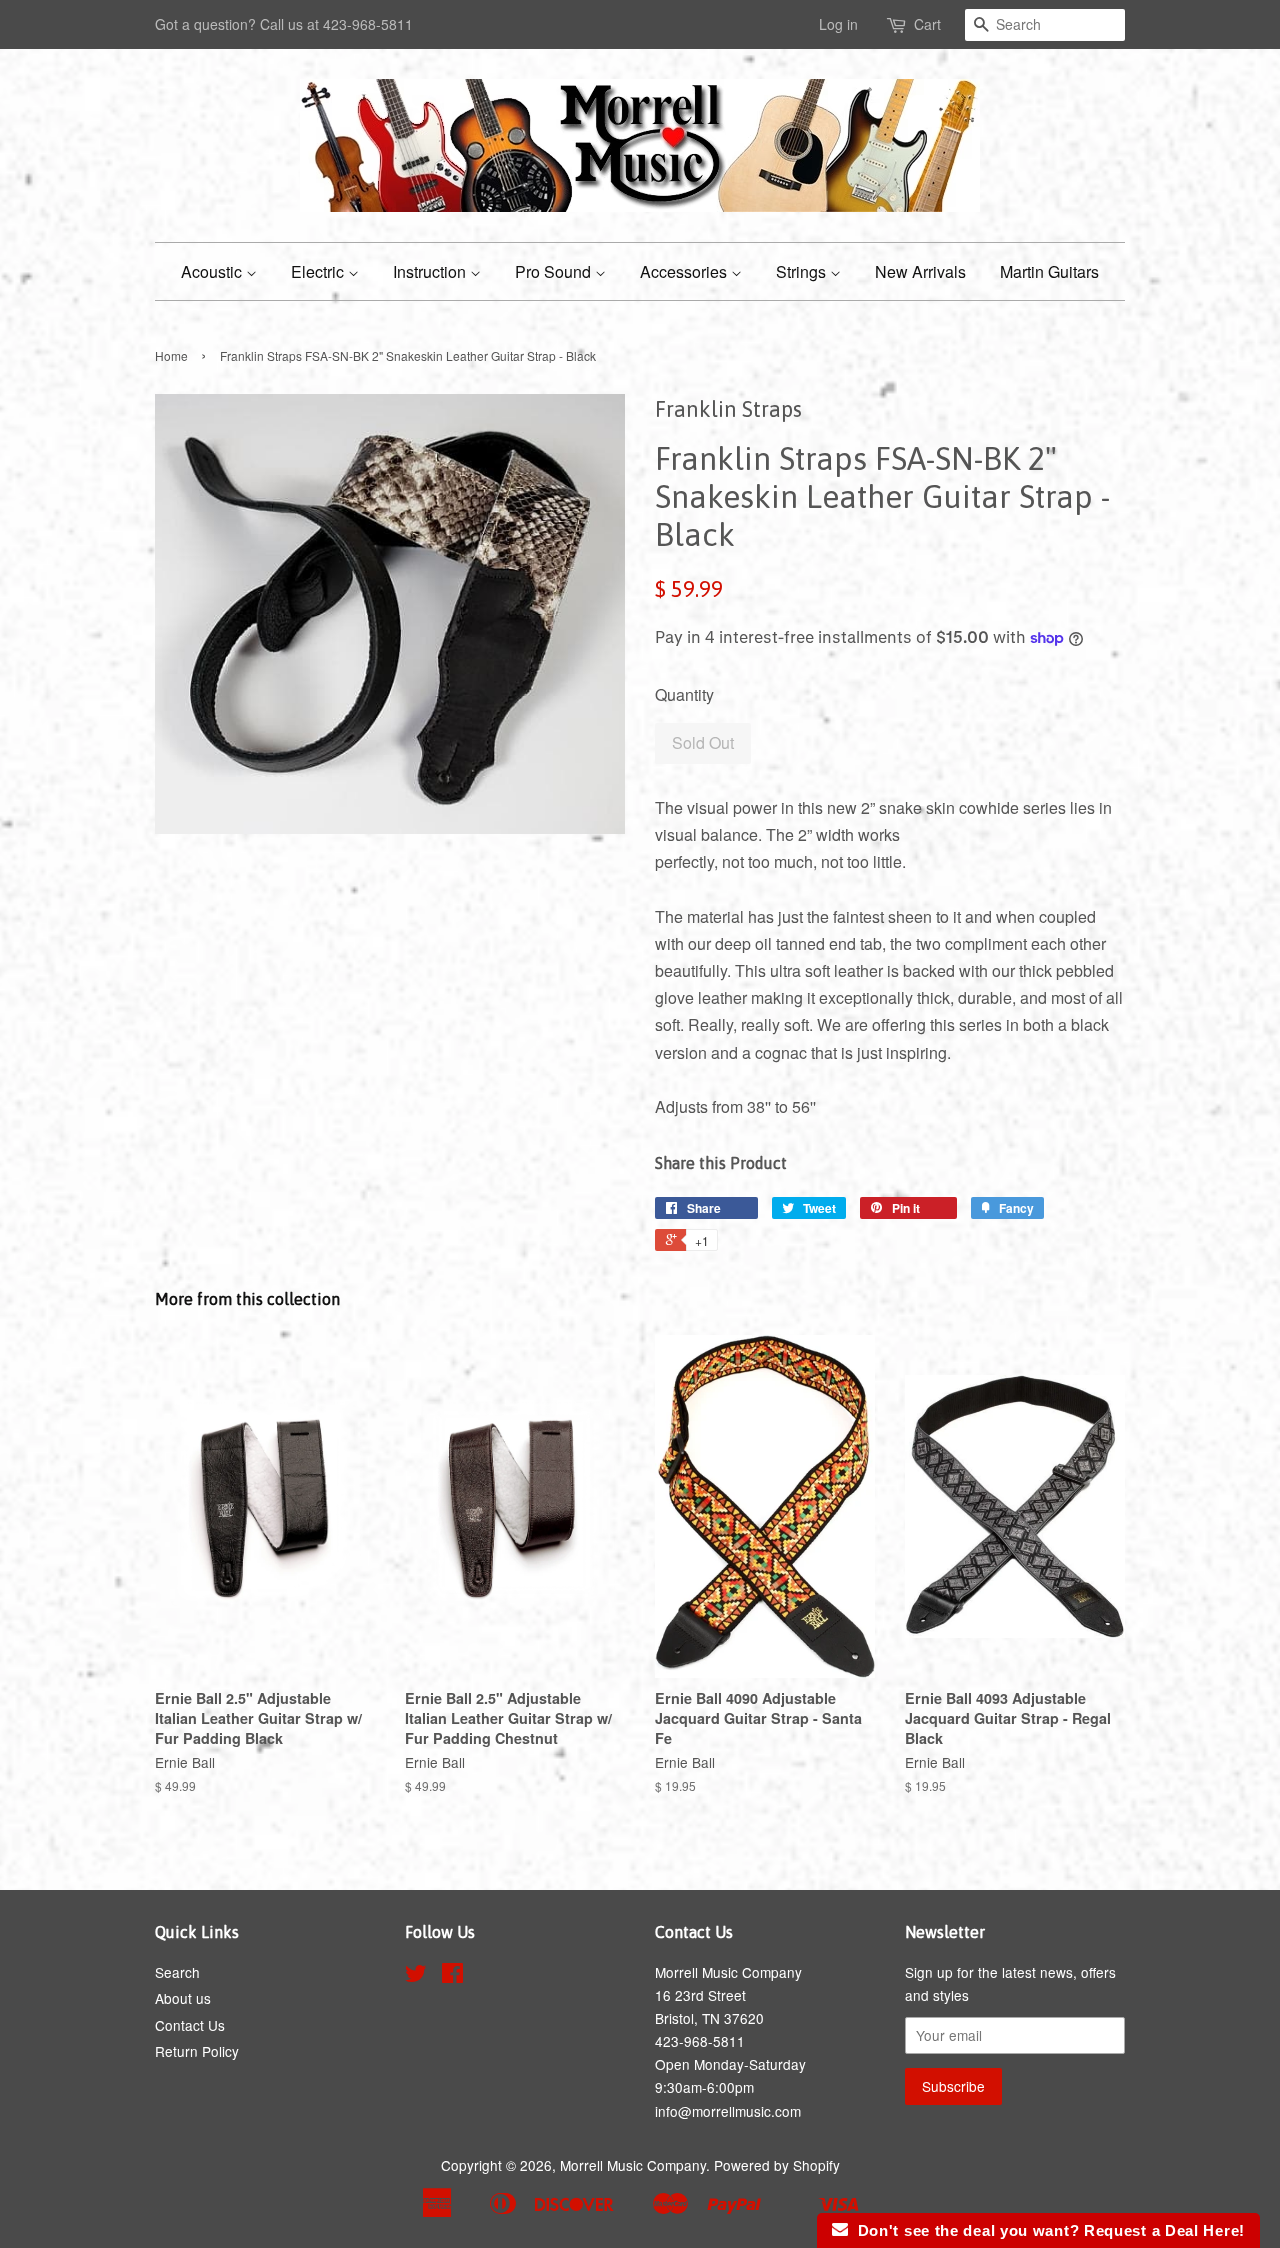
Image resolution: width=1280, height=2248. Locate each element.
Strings (803, 271)
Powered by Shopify (777, 2165)
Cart (927, 24)
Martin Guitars (1049, 271)
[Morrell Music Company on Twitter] (416, 1976)
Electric (319, 271)
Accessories (685, 271)
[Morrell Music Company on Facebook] (452, 1976)
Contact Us (190, 2025)
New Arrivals (920, 271)
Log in (838, 24)
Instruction (431, 271)
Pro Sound (555, 271)
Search (177, 1972)
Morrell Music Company (633, 2165)
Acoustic (213, 271)
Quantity (684, 694)
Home (171, 355)
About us (183, 1998)
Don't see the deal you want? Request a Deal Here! (1046, 2230)
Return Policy (197, 2051)
